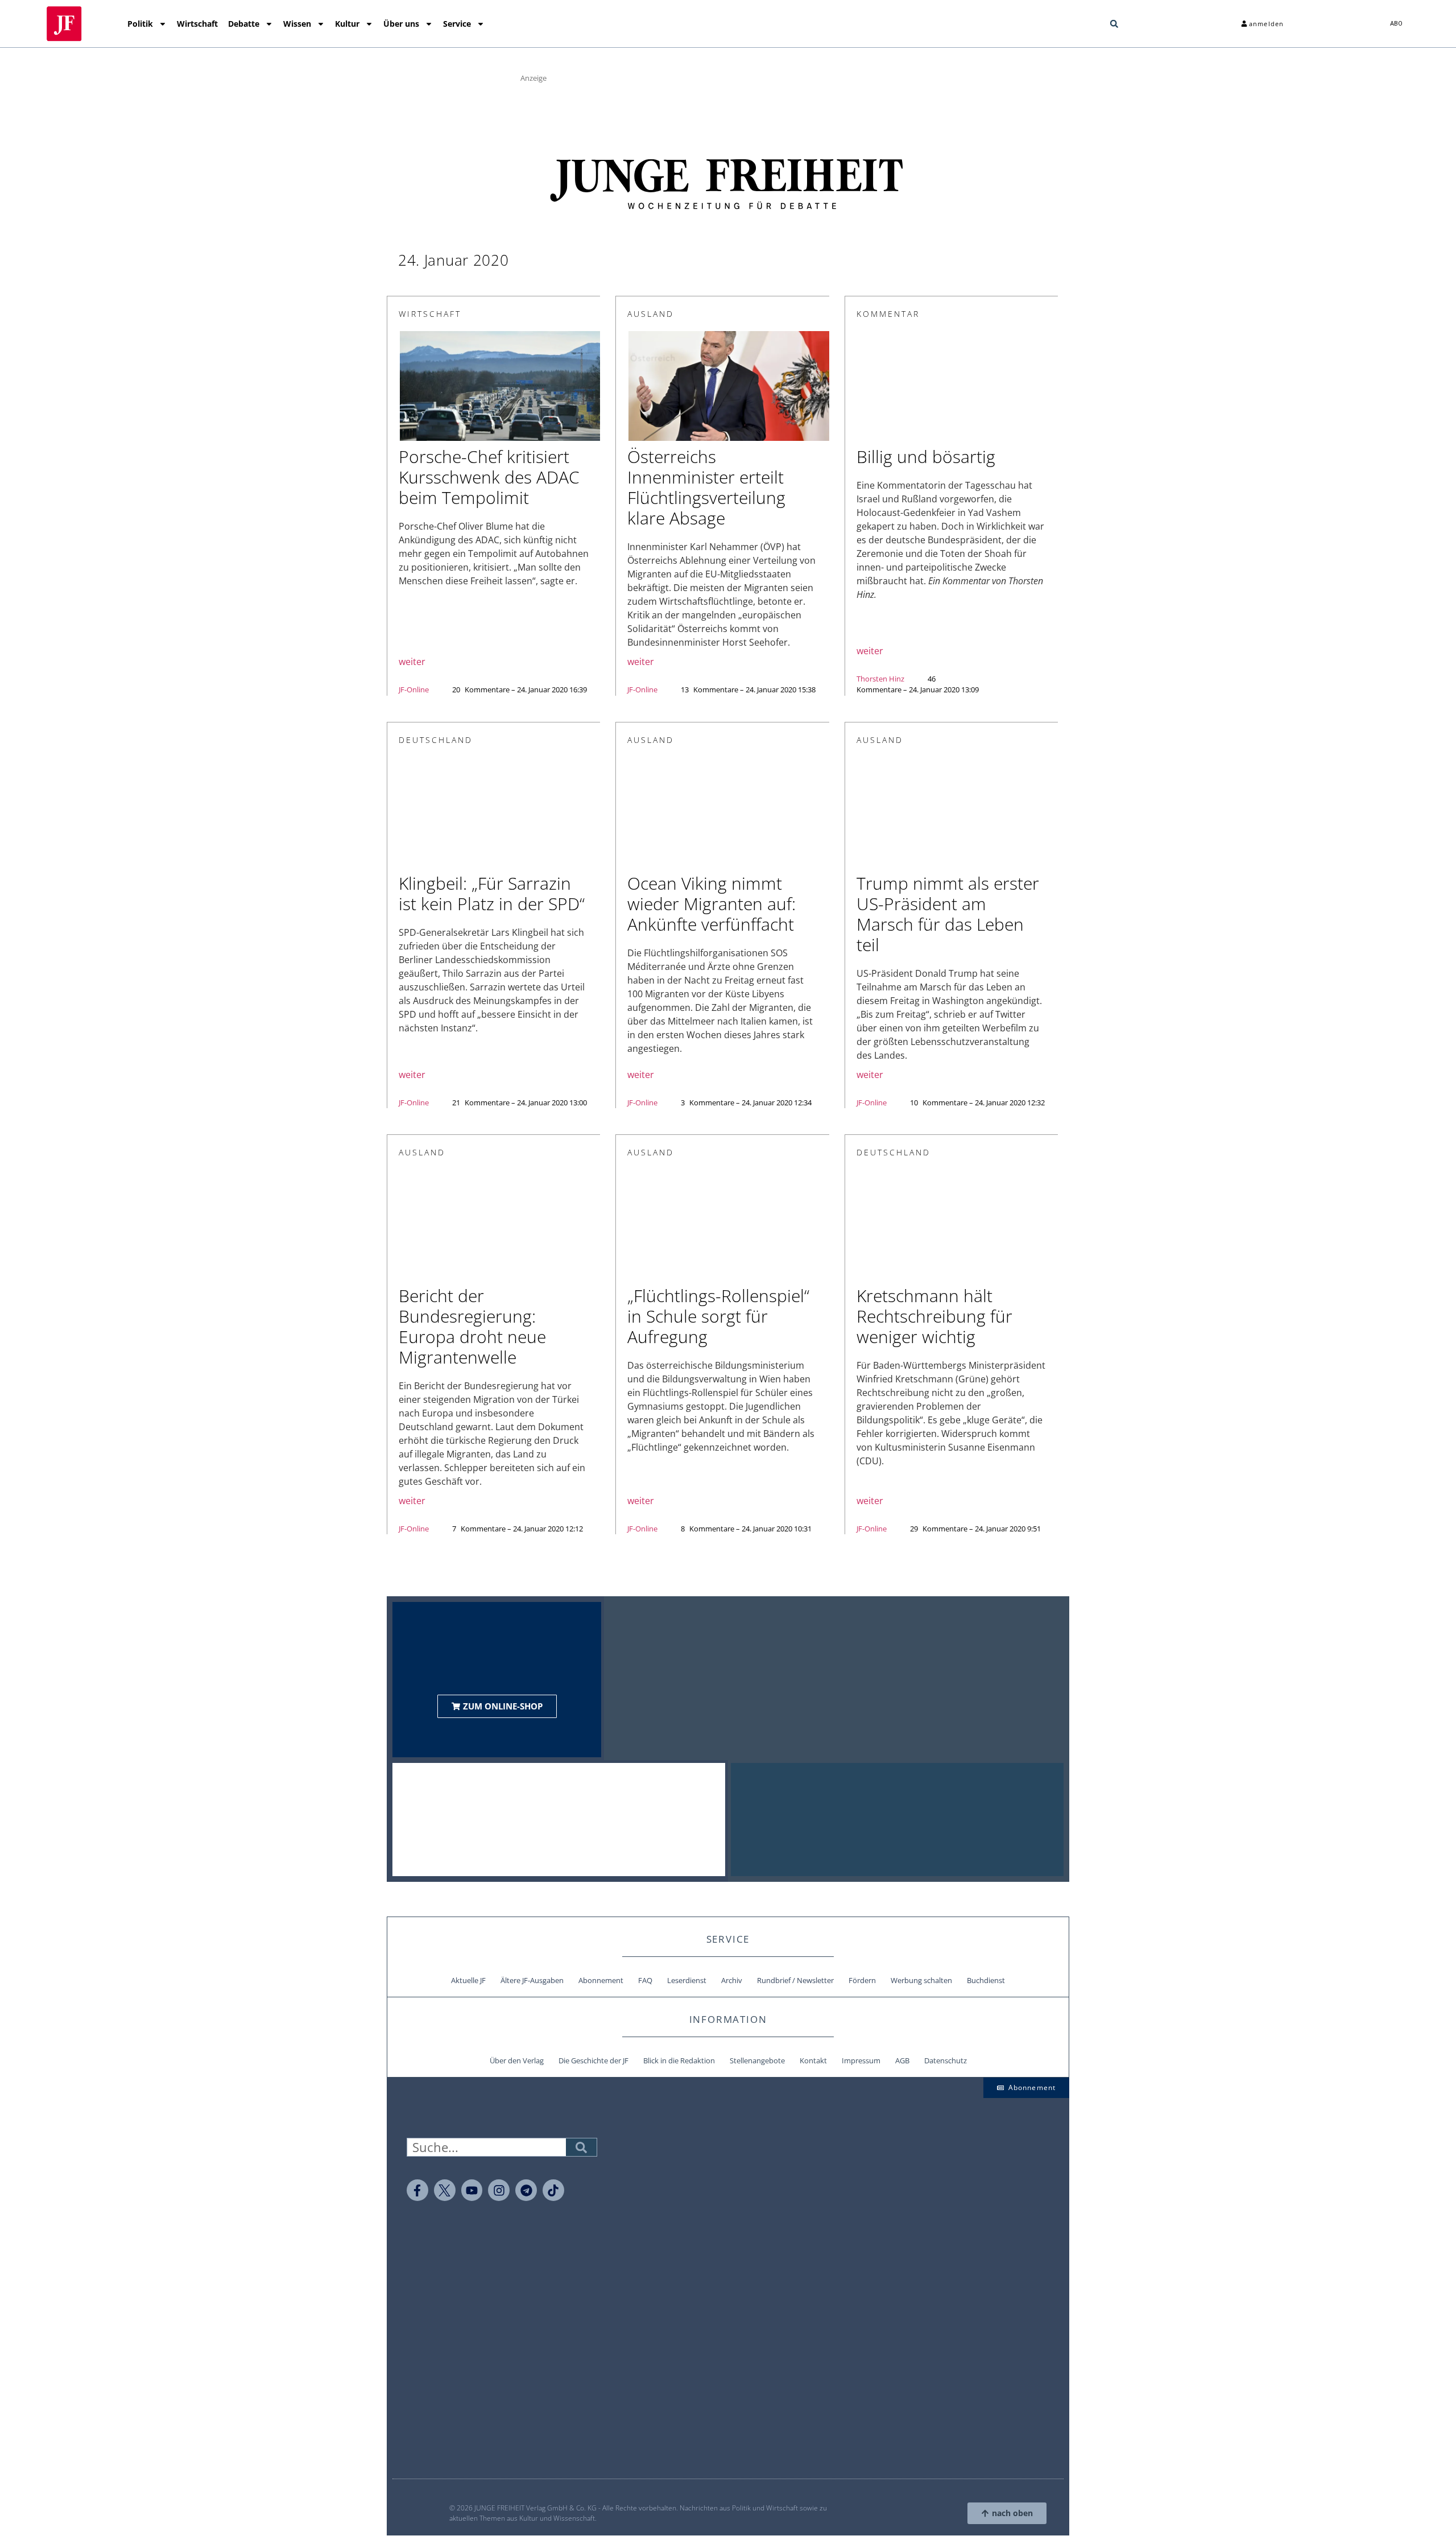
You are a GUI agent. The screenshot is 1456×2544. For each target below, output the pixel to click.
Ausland (651, 314)
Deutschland (436, 740)
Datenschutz (946, 2060)
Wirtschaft (197, 24)
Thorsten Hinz (880, 679)
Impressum (861, 2060)
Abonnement (601, 1980)
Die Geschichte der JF (593, 2060)
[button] (1114, 24)
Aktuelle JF (468, 1980)
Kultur (347, 24)
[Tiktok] (553, 2190)
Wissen (297, 24)
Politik (140, 24)
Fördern (862, 1980)
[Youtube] (472, 2190)
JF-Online (414, 689)
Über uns (401, 24)
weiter (412, 662)
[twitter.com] (445, 2190)
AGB (902, 2060)
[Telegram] (526, 2190)
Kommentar (888, 314)
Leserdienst (687, 1980)
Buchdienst (986, 1980)
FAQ (645, 1980)
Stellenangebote (757, 2060)
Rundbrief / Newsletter (795, 1980)
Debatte (244, 24)
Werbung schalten (921, 1980)
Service (457, 24)
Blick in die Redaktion (679, 2060)
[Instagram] (499, 2190)
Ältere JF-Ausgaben (532, 1980)
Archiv (732, 1980)
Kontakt (813, 2060)
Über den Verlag (517, 2060)
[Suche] (581, 2147)
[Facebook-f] (417, 2190)
